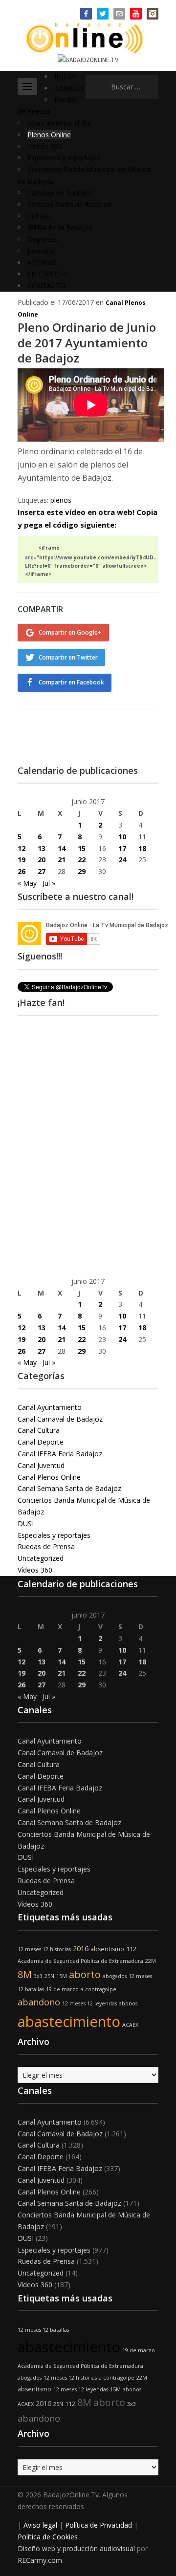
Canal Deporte (41, 1442)
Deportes (42, 239)
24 (122, 860)
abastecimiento (69, 2022)
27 (42, 871)
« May (27, 883)
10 (122, 837)
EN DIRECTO (48, 274)
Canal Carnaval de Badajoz (60, 1419)
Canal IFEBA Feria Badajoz (60, 1454)
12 (22, 848)
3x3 (38, 1976)
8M (25, 1974)
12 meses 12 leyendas (89, 2003)
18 (142, 848)
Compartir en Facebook (71, 682)
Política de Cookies (48, 2537)
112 (131, 1949)
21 (62, 860)
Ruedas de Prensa (46, 1546)
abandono (39, 2002)
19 (22, 860)
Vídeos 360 (45, 146)
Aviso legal (40, 2525)
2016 (81, 1948)
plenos (61, 500)
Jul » (49, 883)
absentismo (107, 1949)
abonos (128, 2003)
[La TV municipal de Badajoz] (88, 37)
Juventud (41, 251)
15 (82, 848)
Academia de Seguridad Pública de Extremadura (80, 1961)
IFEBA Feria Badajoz (60, 227)
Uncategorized (41, 1558)
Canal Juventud (41, 1465)
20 (42, 860)
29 (82, 871)
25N (49, 1976)
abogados (115, 1976)
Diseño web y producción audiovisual (76, 2548)
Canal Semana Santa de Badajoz (69, 1488)
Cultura (39, 216)
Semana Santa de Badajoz (69, 204)
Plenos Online (49, 135)
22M (151, 1961)
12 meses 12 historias (44, 1949)
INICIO (65, 76)
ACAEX (130, 2025)
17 (122, 848)
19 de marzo (62, 1989)
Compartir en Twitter (68, 657)
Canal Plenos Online (49, 1477)
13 (42, 848)
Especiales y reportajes (64, 158)
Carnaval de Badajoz (60, 193)
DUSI (26, 1523)
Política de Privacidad (99, 2525)
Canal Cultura (39, 1430)
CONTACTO (46, 286)
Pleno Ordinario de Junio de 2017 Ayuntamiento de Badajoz (87, 342)
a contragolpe (99, 1989)
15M (62, 1976)
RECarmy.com (40, 2560)
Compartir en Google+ (70, 632)
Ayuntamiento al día (59, 123)
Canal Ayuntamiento (50, 1407)
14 (62, 848)
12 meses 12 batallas (43, 2330)
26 (22, 871)
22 (82, 860)
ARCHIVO (42, 263)
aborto (85, 1974)
